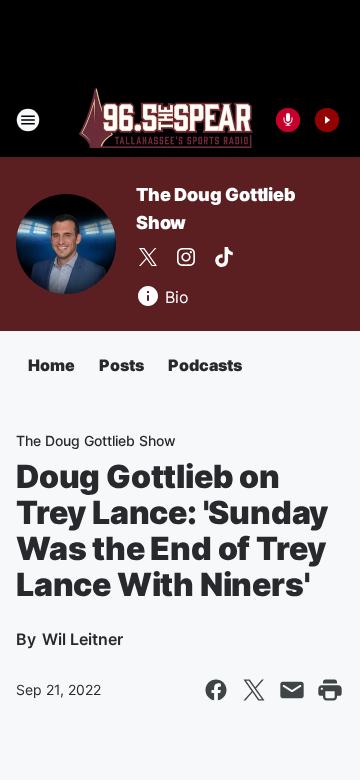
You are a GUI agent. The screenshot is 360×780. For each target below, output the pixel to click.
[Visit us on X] (148, 257)
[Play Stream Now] (327, 120)
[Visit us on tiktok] (224, 257)
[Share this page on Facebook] (216, 690)
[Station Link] (166, 120)
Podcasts (205, 365)
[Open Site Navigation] (28, 120)
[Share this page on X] (254, 690)
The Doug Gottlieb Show (96, 440)
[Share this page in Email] (292, 690)
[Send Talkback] (288, 120)
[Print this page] (330, 690)
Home (51, 365)
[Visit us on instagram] (186, 257)
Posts (121, 365)
